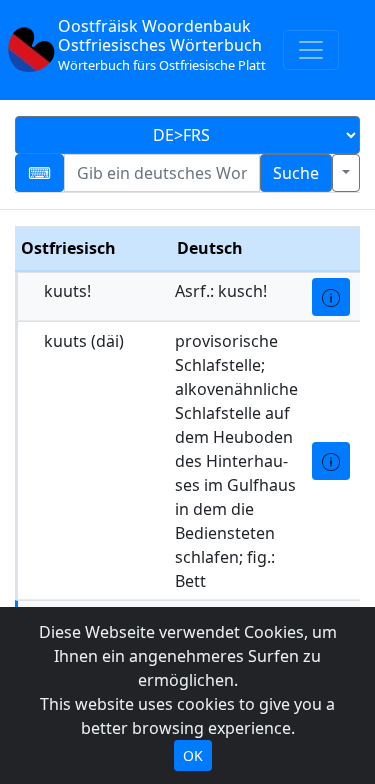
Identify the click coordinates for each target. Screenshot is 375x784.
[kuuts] (331, 461)
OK (193, 755)
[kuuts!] (331, 297)
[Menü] (311, 50)
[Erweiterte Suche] (346, 173)
